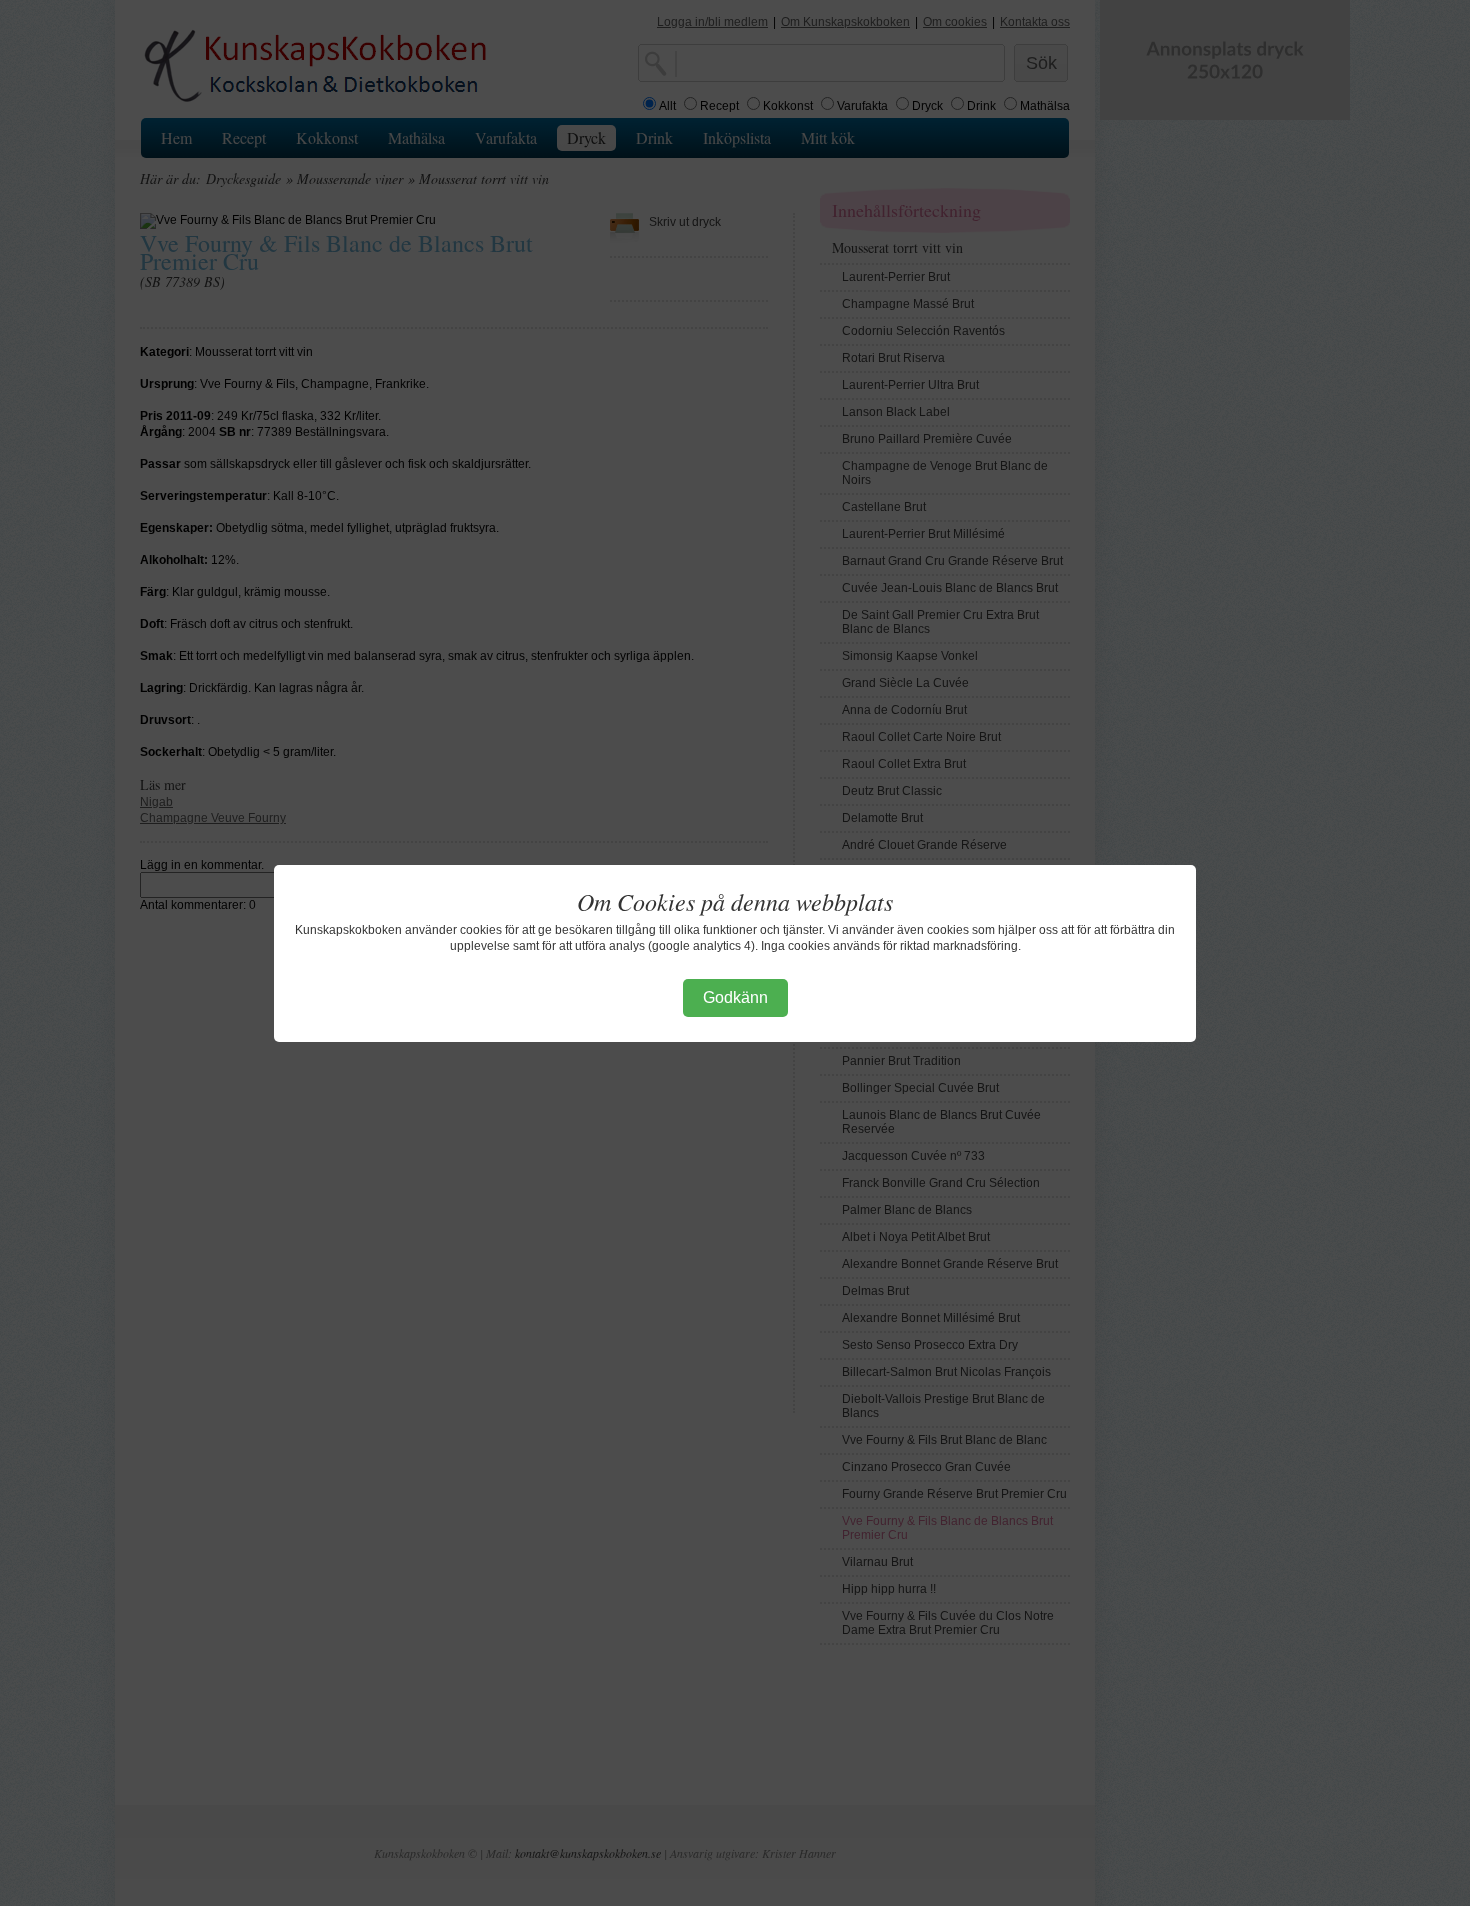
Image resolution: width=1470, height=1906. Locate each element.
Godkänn (735, 997)
